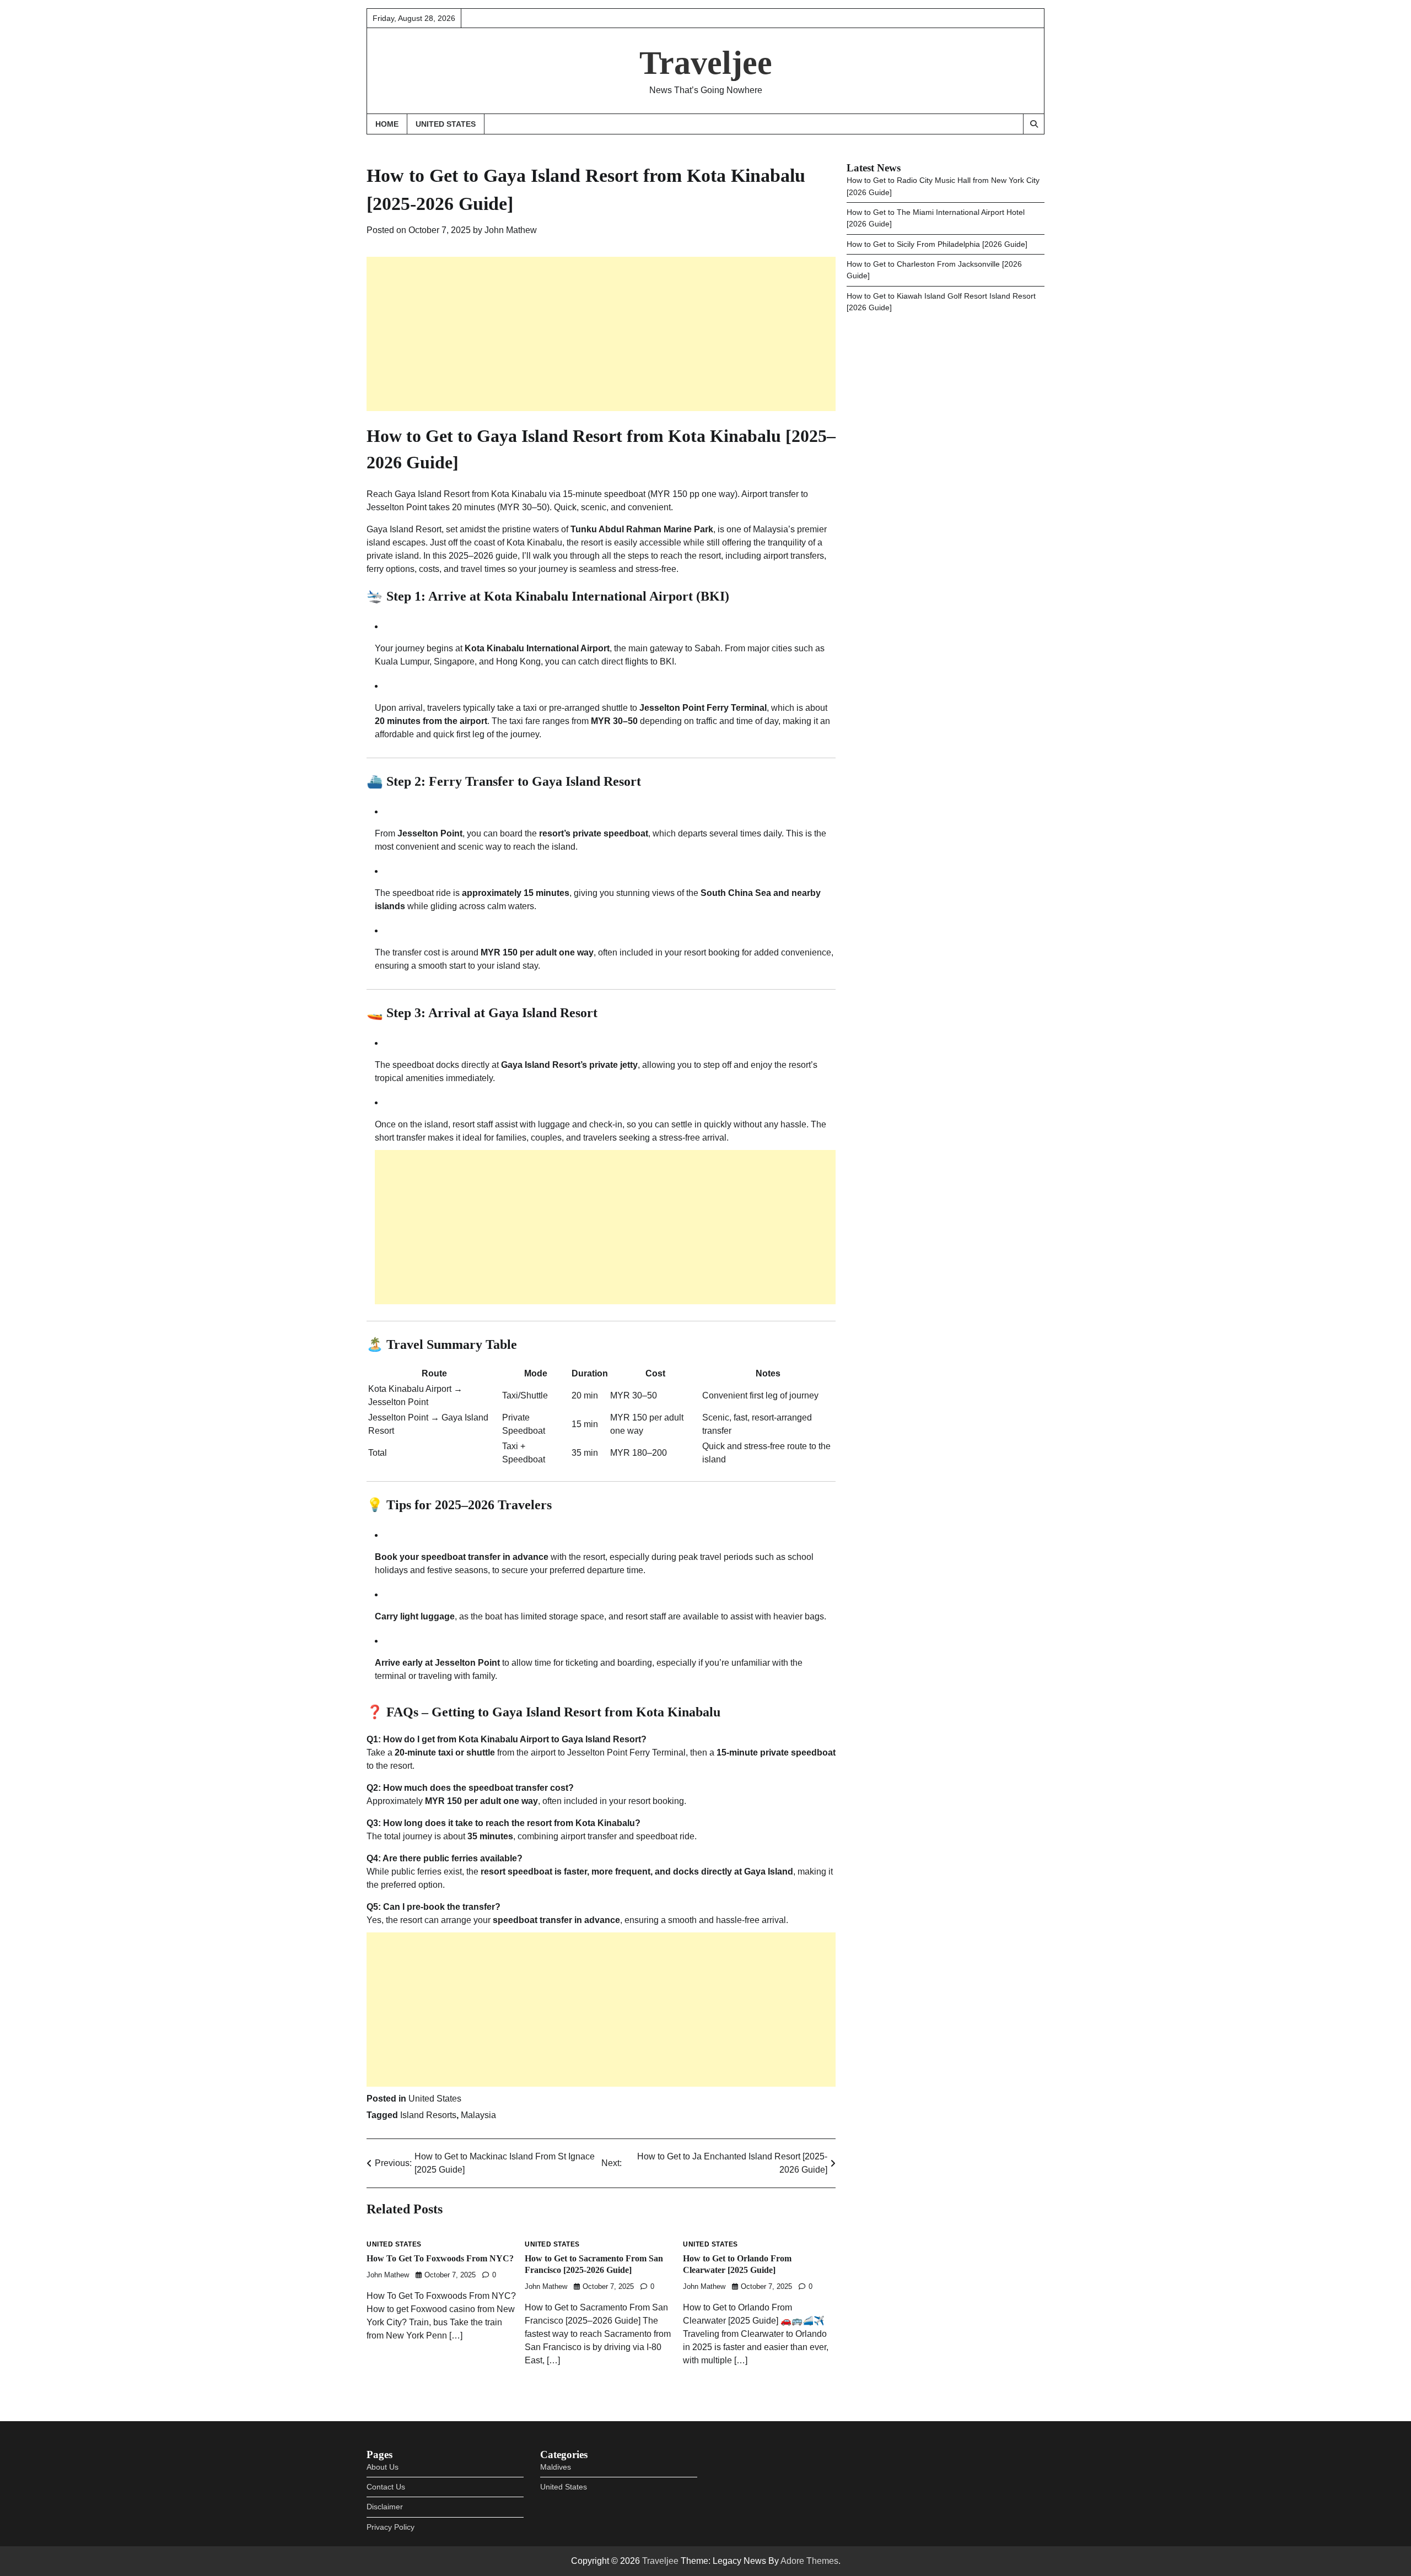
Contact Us (386, 2487)
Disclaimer (385, 2507)
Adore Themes (809, 2561)
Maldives (556, 2467)
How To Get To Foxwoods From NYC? (440, 2259)
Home (387, 124)
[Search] (1033, 124)
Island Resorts (428, 2115)
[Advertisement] (601, 334)
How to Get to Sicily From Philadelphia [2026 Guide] (937, 244)
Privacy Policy (391, 2527)
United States (446, 124)
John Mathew (511, 230)
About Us (383, 2467)
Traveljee (706, 63)
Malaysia (478, 2115)
